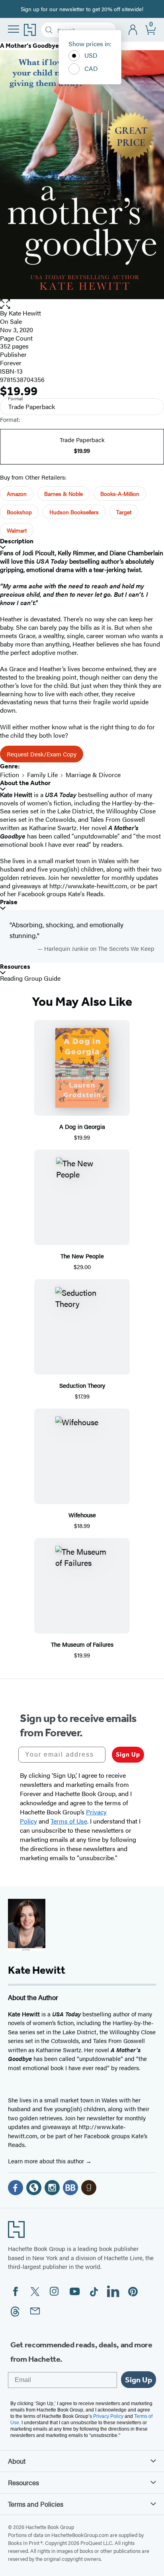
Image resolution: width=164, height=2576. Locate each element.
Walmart (17, 530)
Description (17, 541)
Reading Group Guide (30, 978)
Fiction (10, 775)
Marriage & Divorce (93, 775)
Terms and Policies (36, 2504)
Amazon (17, 494)
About (17, 2461)
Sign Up (128, 1754)
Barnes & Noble (63, 494)
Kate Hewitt (25, 313)
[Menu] (14, 29)
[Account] (133, 30)
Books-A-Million (120, 494)
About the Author (25, 783)
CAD (91, 68)
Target (124, 512)
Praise (9, 902)
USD (91, 55)
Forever (11, 363)
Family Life (42, 775)
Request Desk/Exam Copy (42, 754)
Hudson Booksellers (74, 512)
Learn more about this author (47, 2161)
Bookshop (19, 512)
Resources (15, 967)
